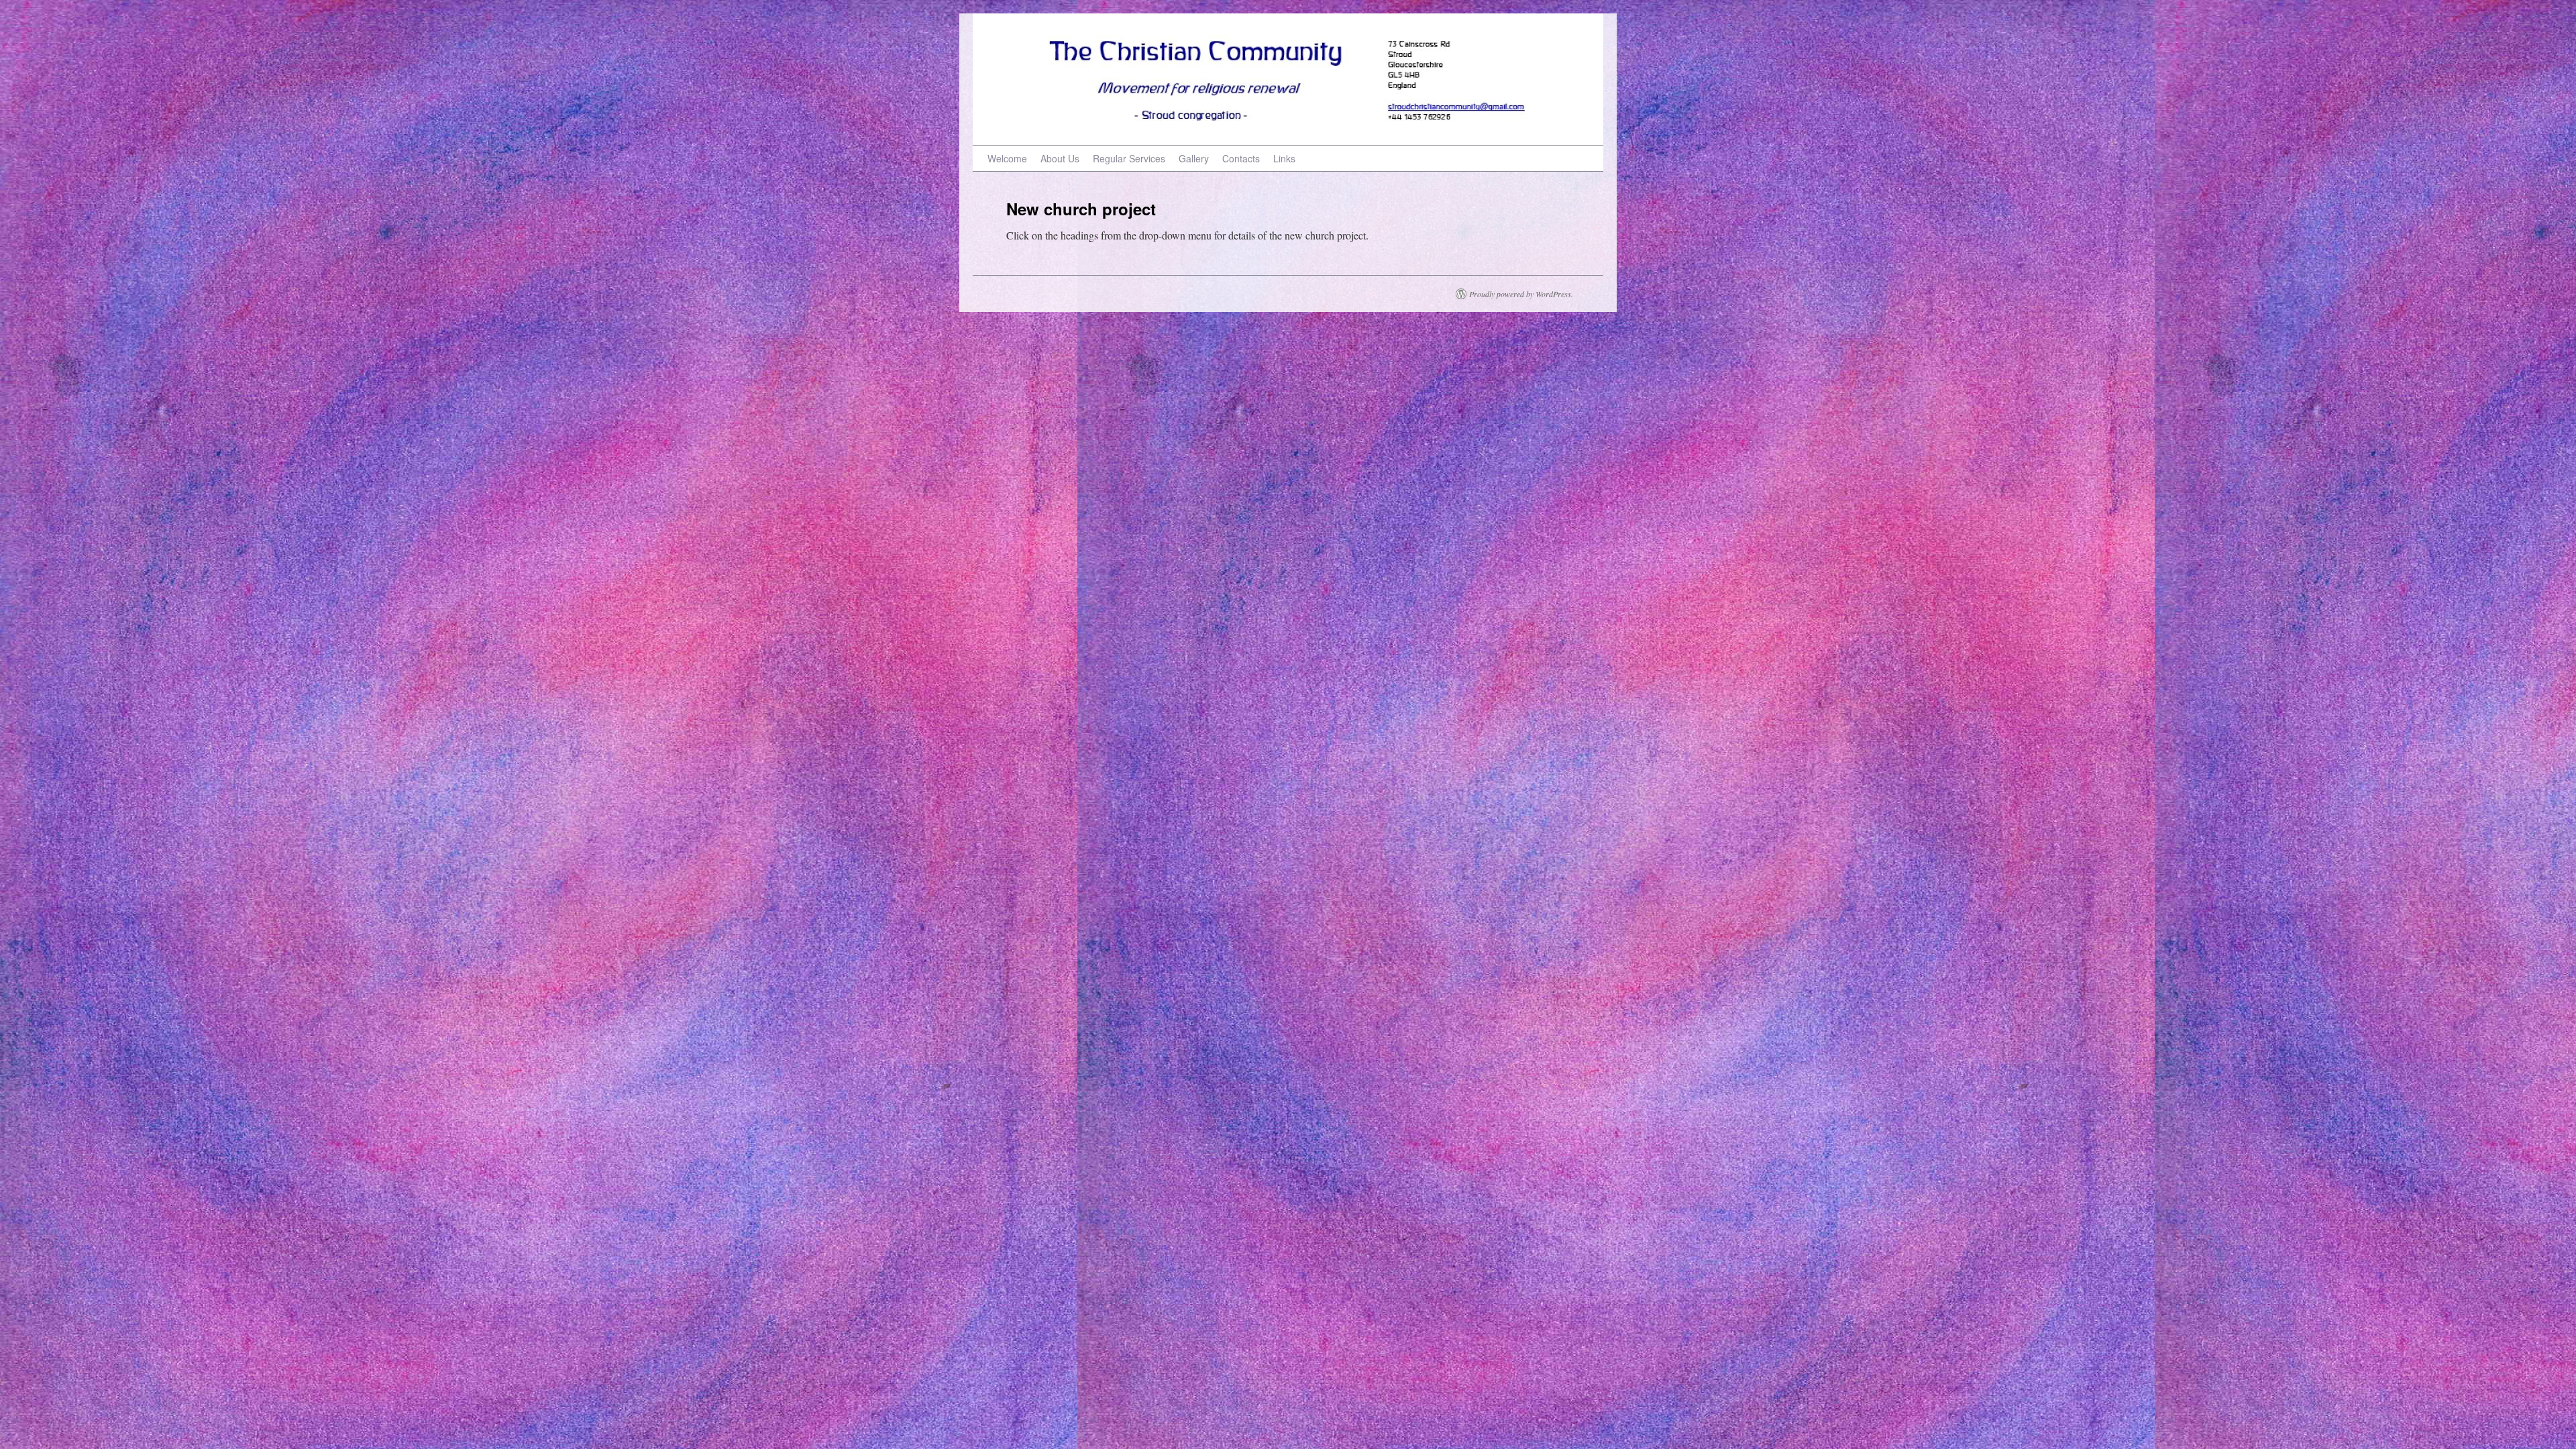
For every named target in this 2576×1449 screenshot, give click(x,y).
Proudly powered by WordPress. (1521, 294)
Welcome (1007, 158)
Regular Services (1129, 158)
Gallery (1194, 158)
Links (1284, 158)
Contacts (1241, 158)
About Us (1060, 158)
